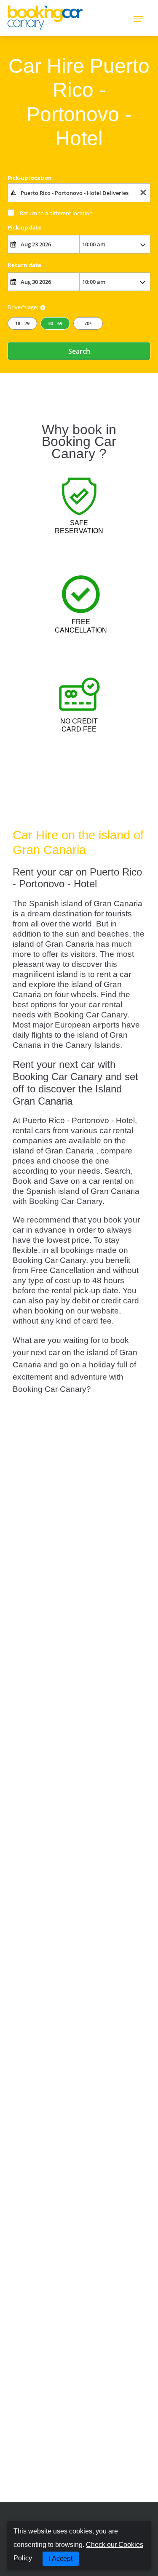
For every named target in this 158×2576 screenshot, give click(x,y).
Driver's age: (23, 307)
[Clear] (143, 193)
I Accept (61, 2559)
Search (79, 351)
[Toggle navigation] (138, 18)
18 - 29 (22, 323)
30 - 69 (55, 323)
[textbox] (79, 192)
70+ (88, 323)
